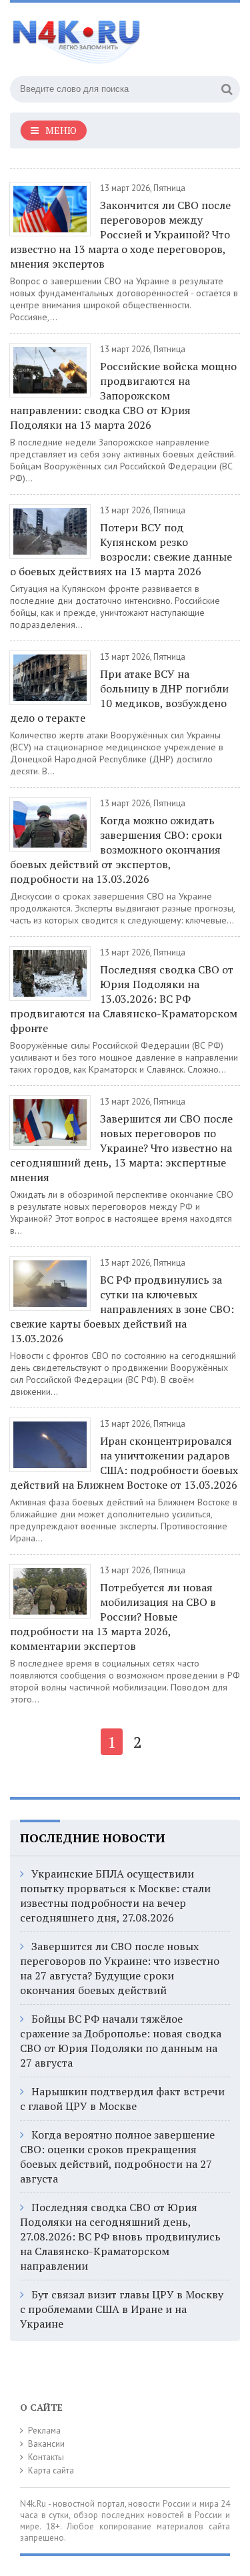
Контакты (46, 2457)
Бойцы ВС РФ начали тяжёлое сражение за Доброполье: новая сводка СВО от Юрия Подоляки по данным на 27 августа (121, 2041)
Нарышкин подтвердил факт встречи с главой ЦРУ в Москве (122, 2099)
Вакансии (46, 2444)
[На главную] (110, 36)
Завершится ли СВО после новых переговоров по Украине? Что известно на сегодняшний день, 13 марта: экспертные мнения (121, 1148)
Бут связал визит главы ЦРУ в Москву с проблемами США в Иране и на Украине (122, 2309)
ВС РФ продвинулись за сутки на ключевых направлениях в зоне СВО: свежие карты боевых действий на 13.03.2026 (122, 1309)
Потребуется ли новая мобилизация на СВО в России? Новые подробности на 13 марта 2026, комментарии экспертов (113, 1617)
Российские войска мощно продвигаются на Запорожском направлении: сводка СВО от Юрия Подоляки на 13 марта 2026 (123, 395)
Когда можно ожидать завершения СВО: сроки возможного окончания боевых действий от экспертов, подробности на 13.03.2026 (116, 850)
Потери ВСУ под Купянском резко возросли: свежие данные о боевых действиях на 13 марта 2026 (121, 549)
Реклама (44, 2431)
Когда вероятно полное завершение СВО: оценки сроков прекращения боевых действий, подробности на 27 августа (117, 2157)
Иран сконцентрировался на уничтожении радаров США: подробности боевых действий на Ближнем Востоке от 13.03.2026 (124, 1463)
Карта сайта (51, 2470)
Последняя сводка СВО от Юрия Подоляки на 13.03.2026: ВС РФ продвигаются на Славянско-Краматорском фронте (124, 999)
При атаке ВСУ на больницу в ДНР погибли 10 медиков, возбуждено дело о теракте (119, 696)
